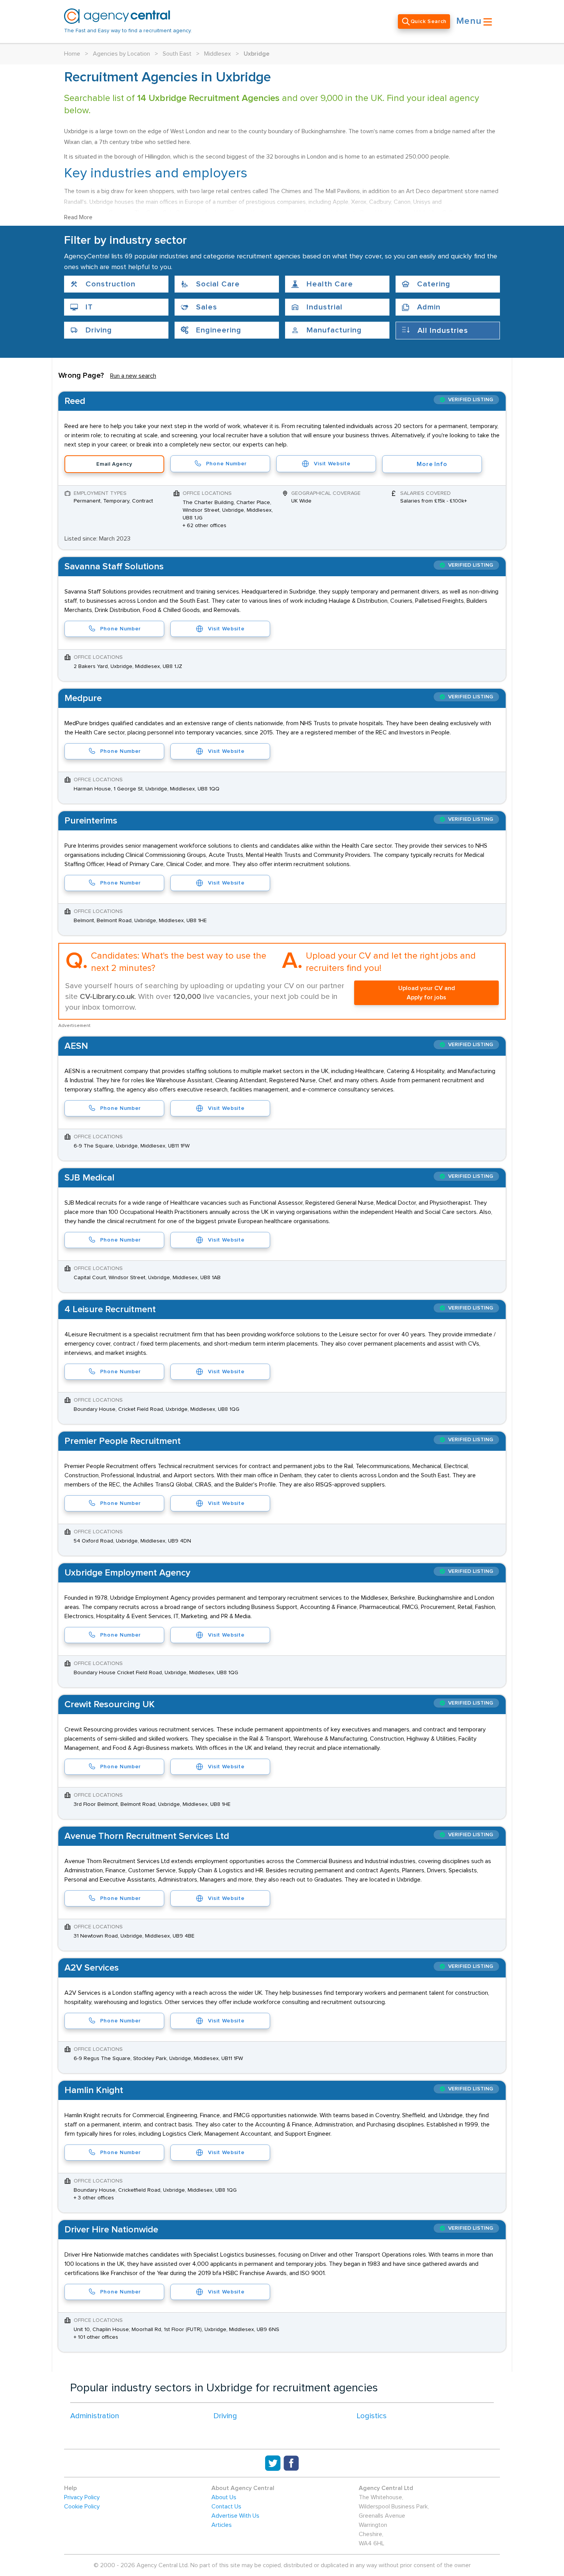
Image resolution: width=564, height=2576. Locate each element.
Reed (75, 401)
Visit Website (332, 464)
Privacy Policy (82, 2497)
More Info (432, 464)
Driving (225, 2416)
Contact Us (226, 2507)
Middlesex (218, 54)
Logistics (372, 2416)
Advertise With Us (235, 2516)
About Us (224, 2497)
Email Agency (114, 464)
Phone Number (226, 464)
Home (72, 54)
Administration (95, 2416)
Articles (222, 2525)
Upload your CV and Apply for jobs (427, 993)
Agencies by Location (121, 54)
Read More (78, 217)
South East (177, 54)
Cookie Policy (82, 2507)
